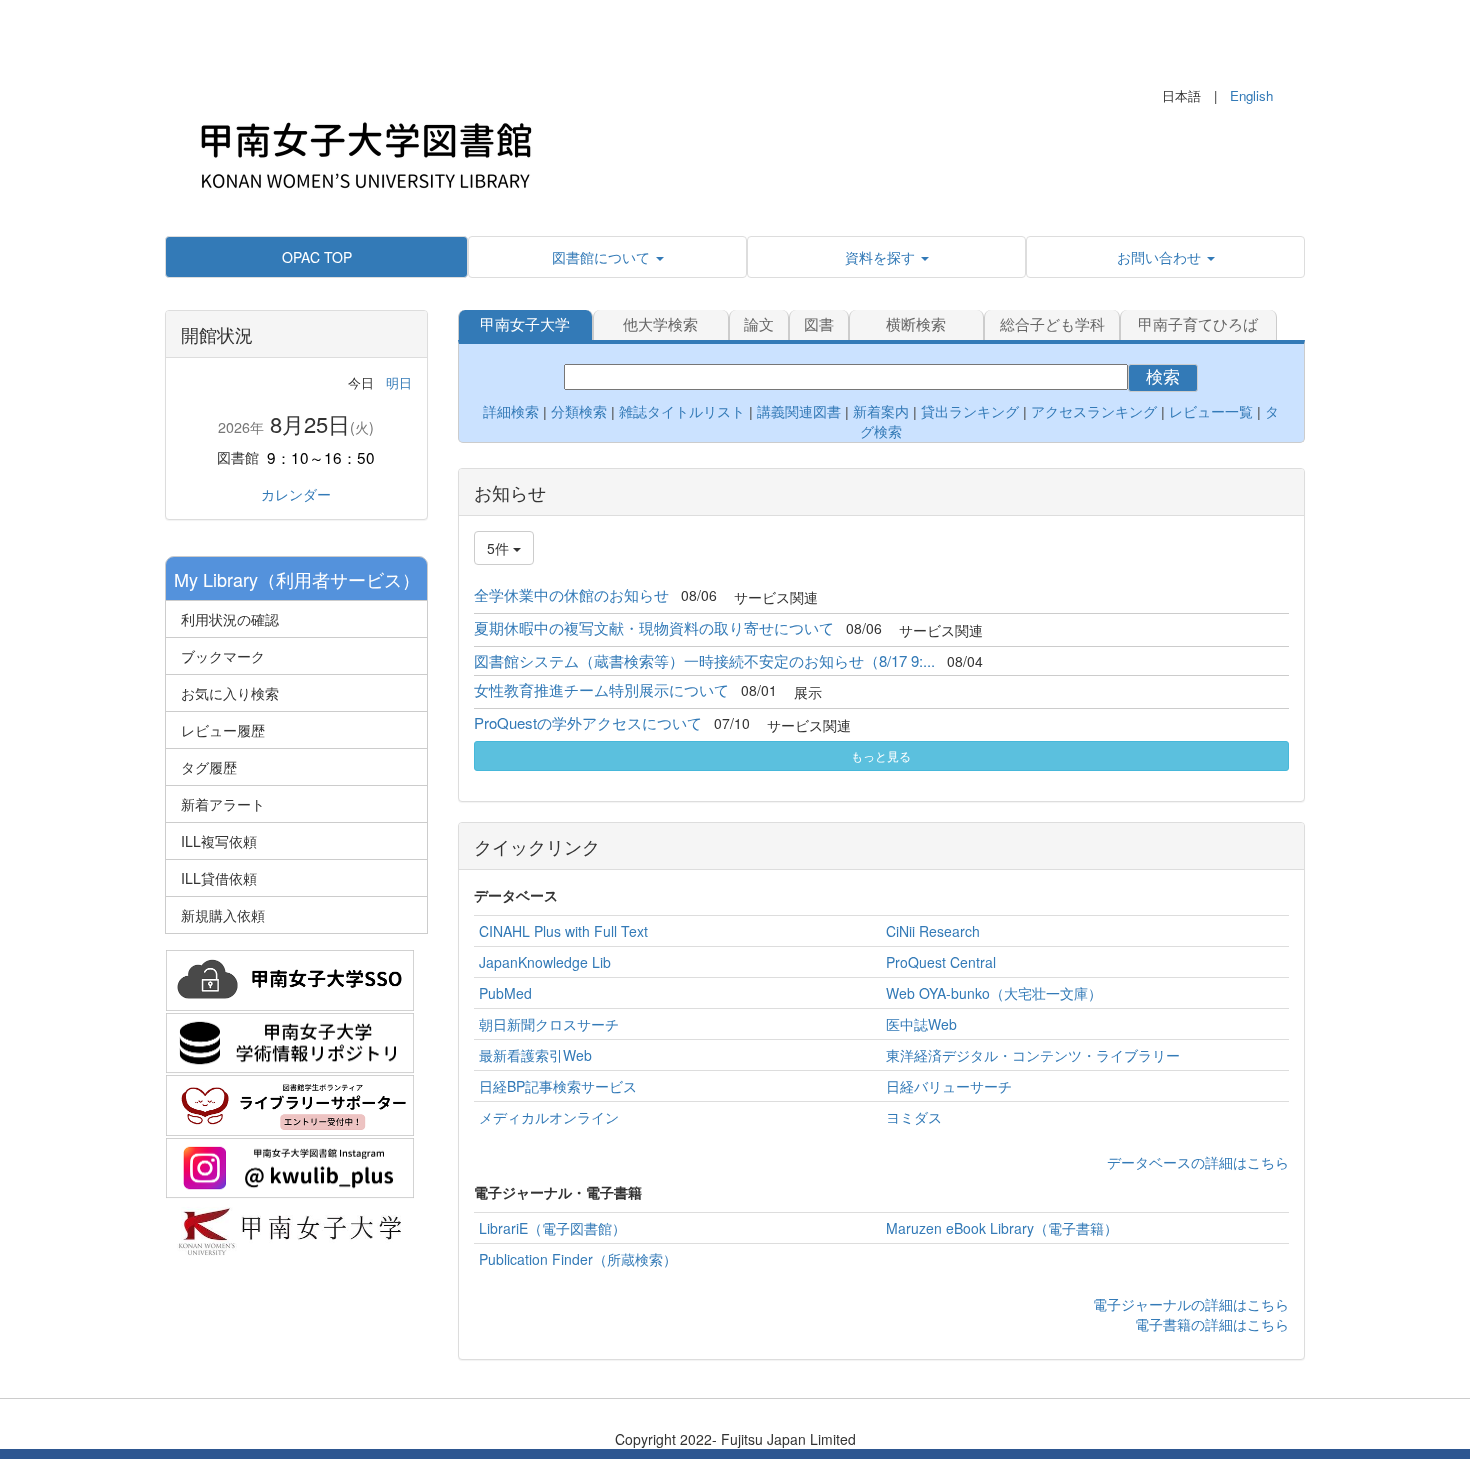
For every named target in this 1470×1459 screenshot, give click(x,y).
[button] (607, 257)
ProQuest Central (941, 962)
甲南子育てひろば (1198, 324)
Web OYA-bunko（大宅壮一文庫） (994, 993)
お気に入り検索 (230, 693)
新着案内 (881, 412)
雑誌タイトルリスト (680, 412)
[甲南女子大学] (290, 1228)
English (1251, 95)
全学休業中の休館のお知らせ (571, 594)
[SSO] (290, 978)
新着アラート (223, 804)
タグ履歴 (209, 767)
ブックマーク (223, 656)
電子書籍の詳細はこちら (1212, 1324)
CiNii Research (933, 931)
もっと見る (881, 755)
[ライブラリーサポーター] (290, 1103)
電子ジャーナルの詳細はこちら (1191, 1304)
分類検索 (579, 412)
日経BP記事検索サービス (558, 1086)
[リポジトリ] (290, 1040)
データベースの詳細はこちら (1198, 1162)
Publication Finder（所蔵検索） (578, 1259)
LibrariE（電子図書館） (552, 1228)
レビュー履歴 (223, 730)
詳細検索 (511, 412)
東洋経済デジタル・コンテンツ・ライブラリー (1033, 1055)
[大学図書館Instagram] (290, 1165)
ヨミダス (914, 1117)
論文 (759, 324)
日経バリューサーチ (949, 1086)
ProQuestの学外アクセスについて (588, 722)
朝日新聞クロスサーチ (549, 1024)
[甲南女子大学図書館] (365, 150)
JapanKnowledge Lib (545, 962)
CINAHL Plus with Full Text (563, 931)
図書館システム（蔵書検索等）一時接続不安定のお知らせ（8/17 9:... (704, 660)
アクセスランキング (1094, 412)
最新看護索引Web (535, 1055)
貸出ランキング (970, 412)
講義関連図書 (797, 412)
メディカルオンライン (549, 1117)
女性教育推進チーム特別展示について (601, 689)
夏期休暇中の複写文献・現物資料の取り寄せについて (654, 627)
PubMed (505, 993)
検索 (1163, 377)
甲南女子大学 (525, 324)
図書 (819, 324)
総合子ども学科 (1052, 324)
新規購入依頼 (223, 915)
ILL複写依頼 (219, 841)
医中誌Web (921, 1024)
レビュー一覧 (1211, 412)
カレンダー (296, 494)
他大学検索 (660, 324)
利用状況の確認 (230, 619)
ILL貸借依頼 (219, 878)
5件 (500, 548)
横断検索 (916, 324)
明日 (399, 382)
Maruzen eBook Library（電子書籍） (1002, 1228)
